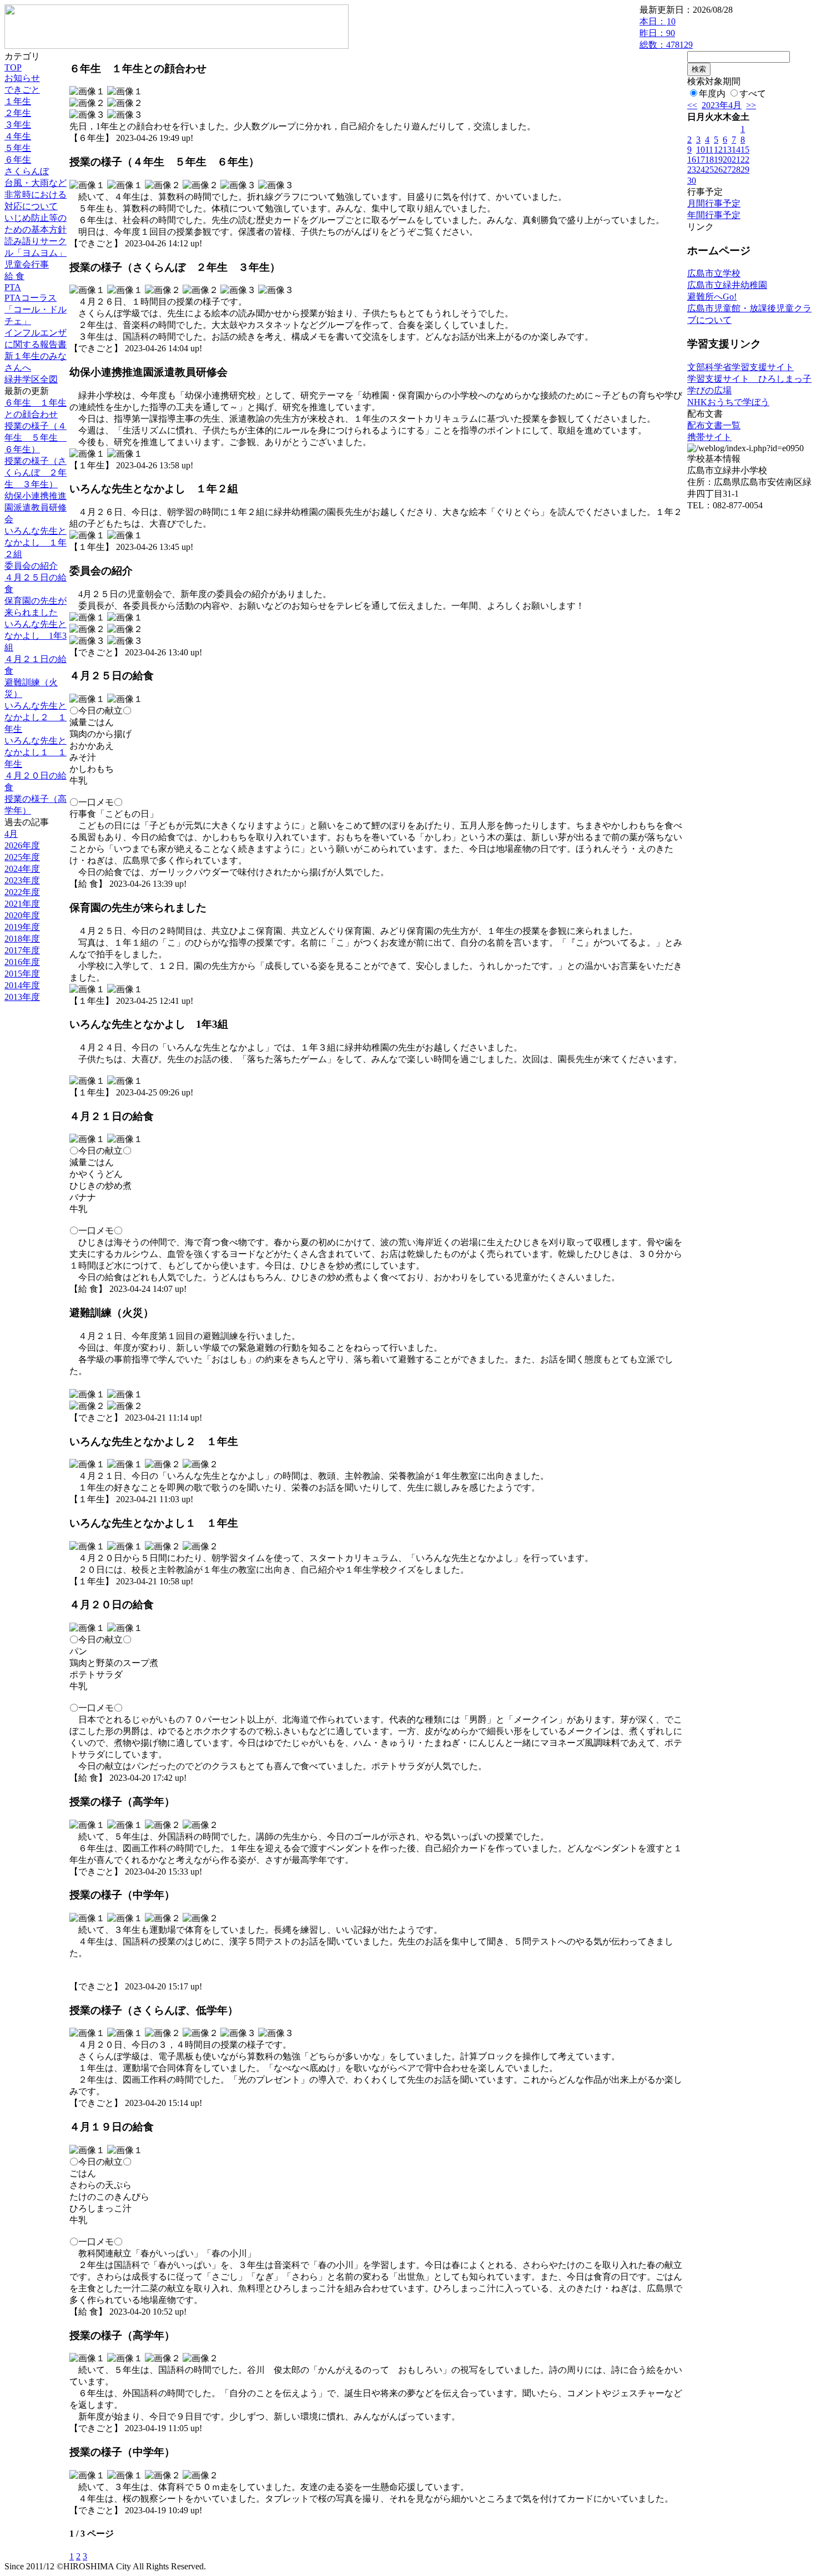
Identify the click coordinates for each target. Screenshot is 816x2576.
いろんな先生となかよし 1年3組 (36, 636)
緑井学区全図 (31, 379)
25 (709, 170)
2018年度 (22, 939)
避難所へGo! (712, 297)
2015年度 (22, 974)
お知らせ (22, 78)
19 (718, 160)
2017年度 (22, 950)
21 (736, 160)
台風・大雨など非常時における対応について (36, 195)
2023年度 (22, 880)
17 (701, 160)
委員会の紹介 (31, 566)
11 (709, 150)
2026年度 (22, 845)
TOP (13, 67)
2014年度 (22, 985)
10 (701, 150)
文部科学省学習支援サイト (741, 367)
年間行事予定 (714, 215)
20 (727, 160)
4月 (11, 834)
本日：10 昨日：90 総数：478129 (666, 33)
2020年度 (22, 915)
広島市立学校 (714, 273)
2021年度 (22, 904)
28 (736, 170)
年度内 (712, 94)
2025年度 (22, 857)
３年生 (18, 125)
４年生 (18, 136)
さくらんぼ (27, 171)
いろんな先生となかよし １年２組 (36, 542)
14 (736, 150)
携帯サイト (709, 437)
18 (709, 160)
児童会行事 (27, 264)
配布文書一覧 (714, 425)
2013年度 (22, 997)
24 (701, 170)
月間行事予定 (714, 203)
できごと (22, 90)
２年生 (18, 113)
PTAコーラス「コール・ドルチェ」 (36, 309)
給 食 (14, 276)
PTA (13, 287)
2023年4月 (722, 105)
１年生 (18, 101)
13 (727, 150)
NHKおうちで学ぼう (728, 402)
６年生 (18, 160)
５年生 (18, 148)
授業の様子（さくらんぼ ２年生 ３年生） (36, 473)
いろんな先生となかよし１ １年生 (36, 752)
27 (727, 170)
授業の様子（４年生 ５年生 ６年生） (36, 438)
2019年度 (22, 927)
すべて (753, 94)
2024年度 (22, 869)
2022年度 (22, 892)
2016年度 (22, 962)
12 (718, 150)
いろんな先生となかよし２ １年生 (36, 717)
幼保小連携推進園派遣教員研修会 (36, 507)
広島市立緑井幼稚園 (727, 285)
